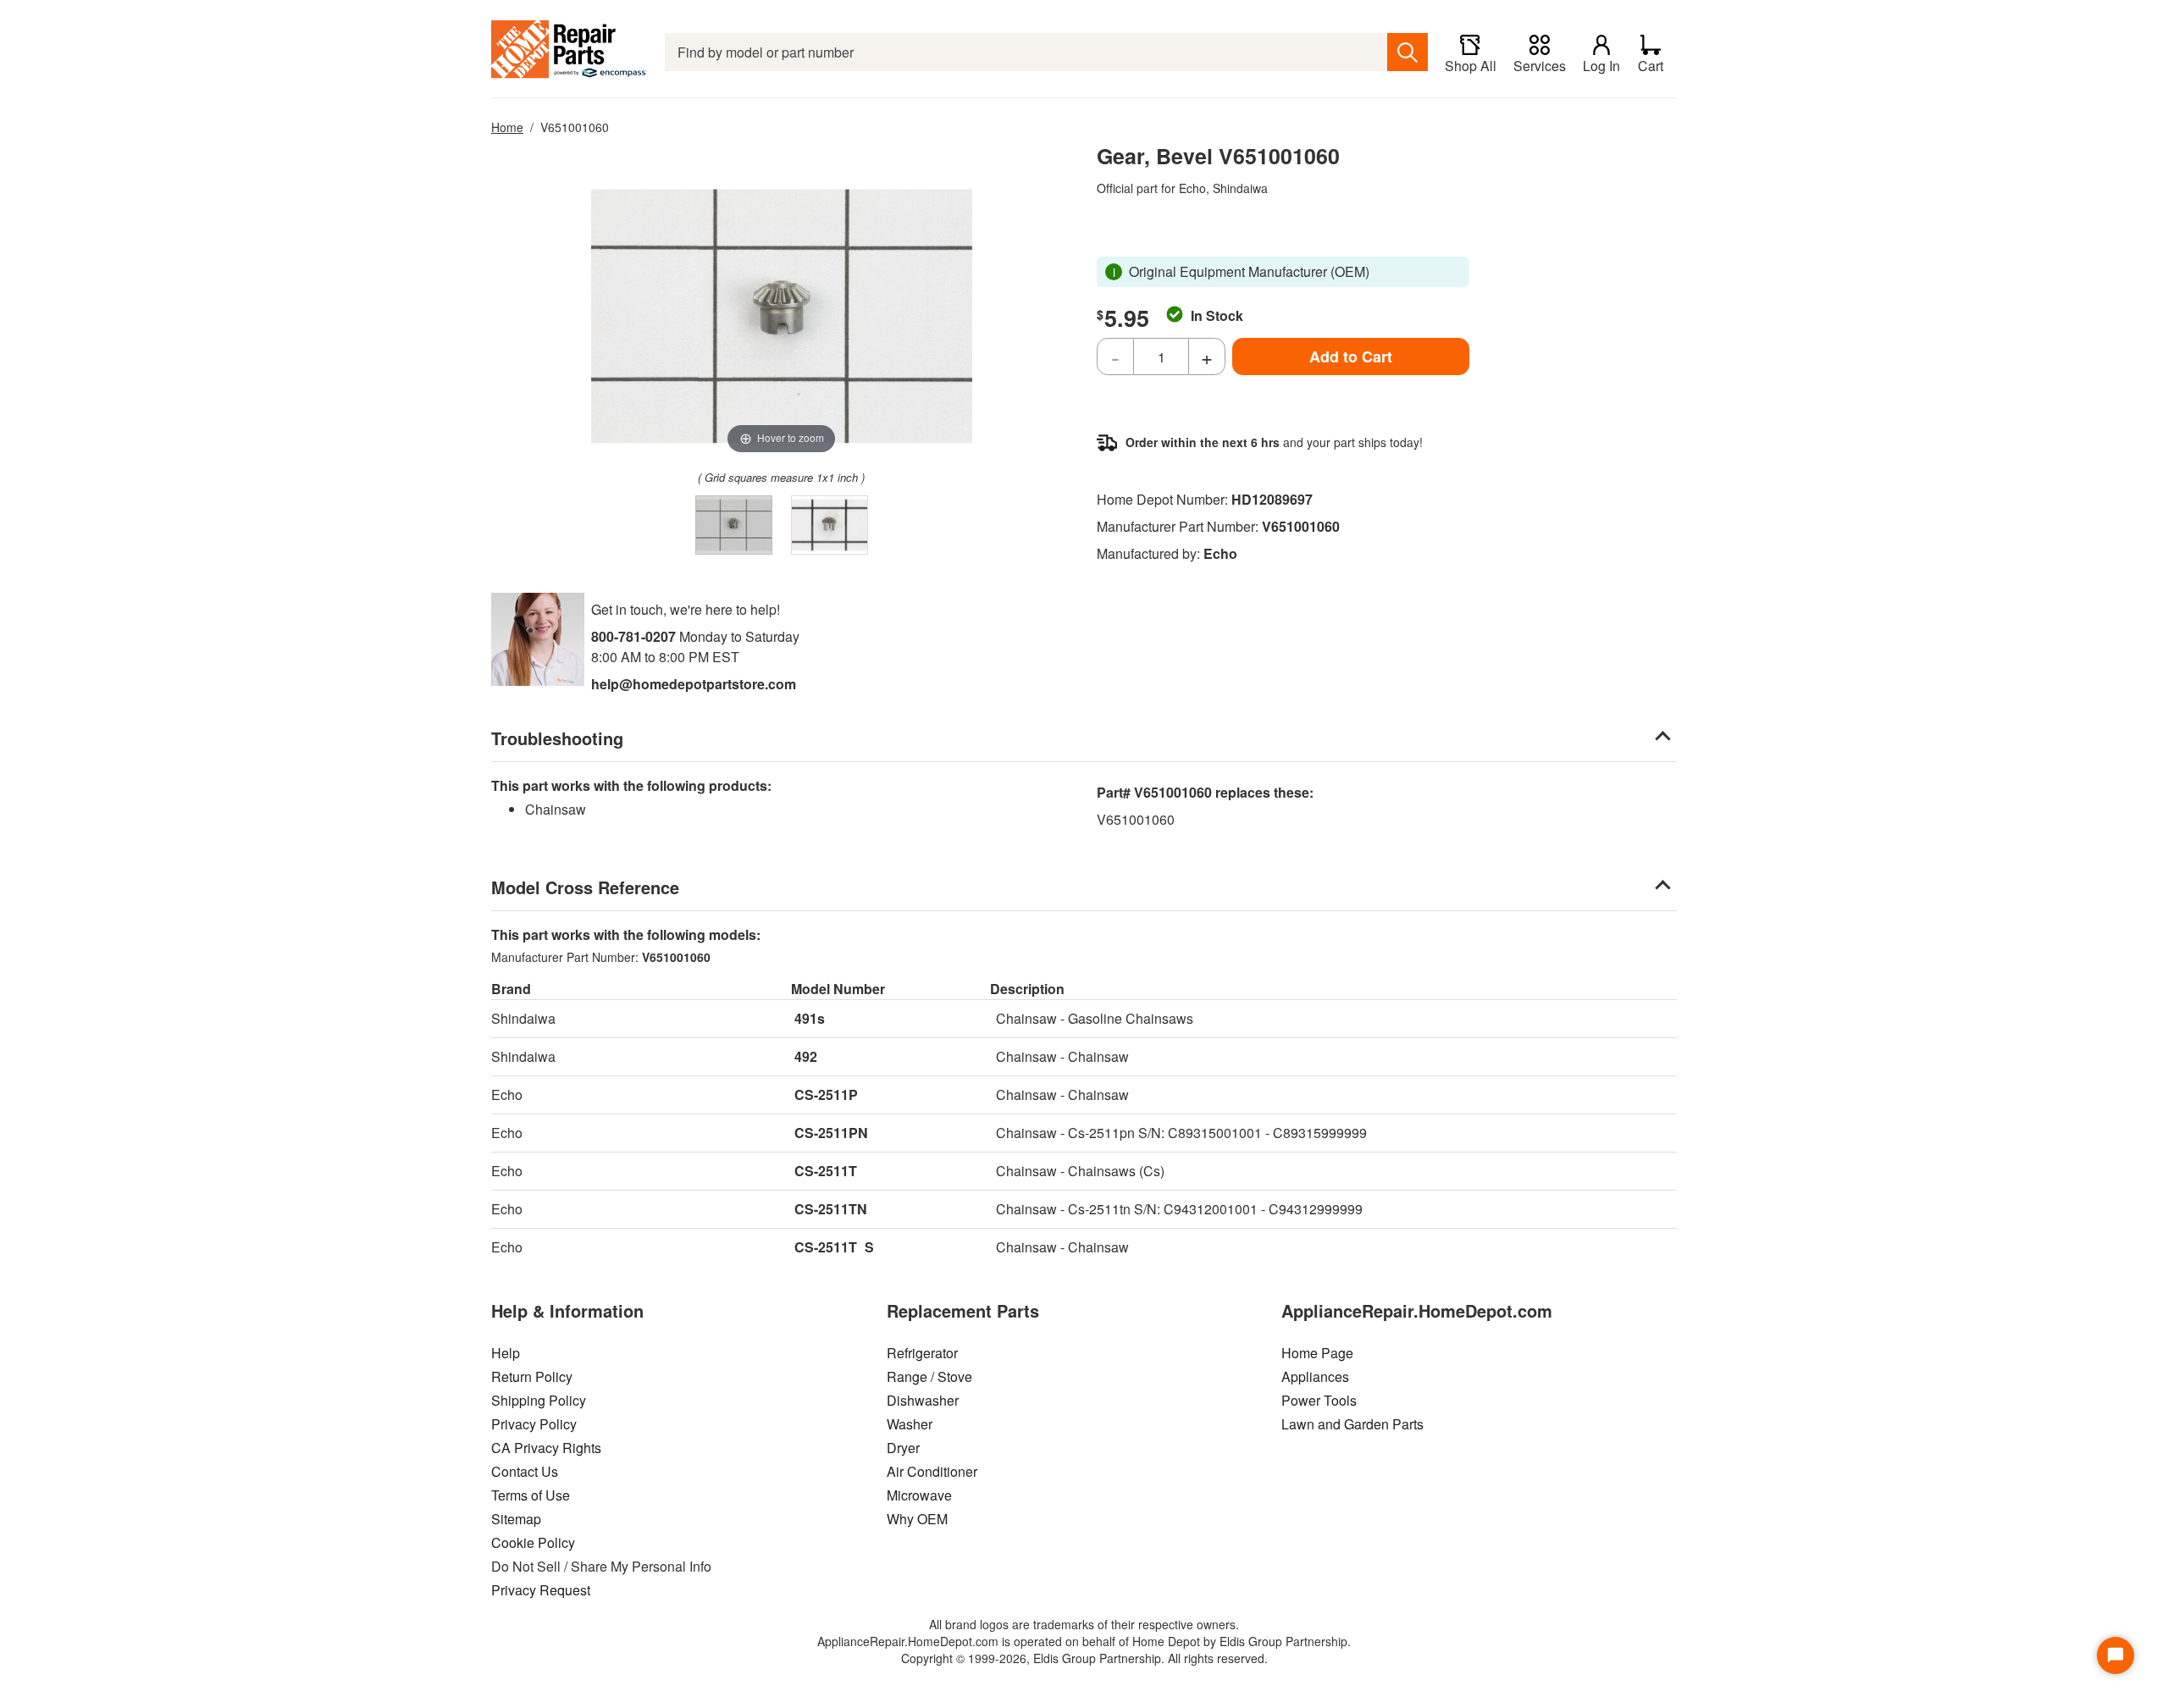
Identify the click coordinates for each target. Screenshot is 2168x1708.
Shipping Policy (539, 1400)
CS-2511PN (831, 1133)
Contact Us (525, 1471)
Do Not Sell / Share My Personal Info (601, 1566)
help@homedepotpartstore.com (694, 684)
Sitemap (516, 1519)
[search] (1408, 52)
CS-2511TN (831, 1209)
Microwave (919, 1495)
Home (507, 127)
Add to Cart (1351, 357)
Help (506, 1353)
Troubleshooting (557, 738)
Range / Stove (929, 1376)
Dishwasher (923, 1400)
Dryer (903, 1448)
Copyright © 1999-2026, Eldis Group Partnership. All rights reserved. (1084, 1658)
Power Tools (1319, 1400)
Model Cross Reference (585, 887)
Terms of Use (531, 1495)
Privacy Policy (534, 1424)
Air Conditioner (932, 1471)
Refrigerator (922, 1353)
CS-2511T (826, 1171)
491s (810, 1018)
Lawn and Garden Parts (1352, 1424)
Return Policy (532, 1376)
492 (806, 1056)
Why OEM (917, 1519)
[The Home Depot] (570, 52)
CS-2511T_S (834, 1247)
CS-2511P (826, 1094)
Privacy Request (541, 1590)
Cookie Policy (533, 1542)
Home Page (1317, 1353)
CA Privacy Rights (546, 1448)
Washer (910, 1424)
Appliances (1315, 1376)
